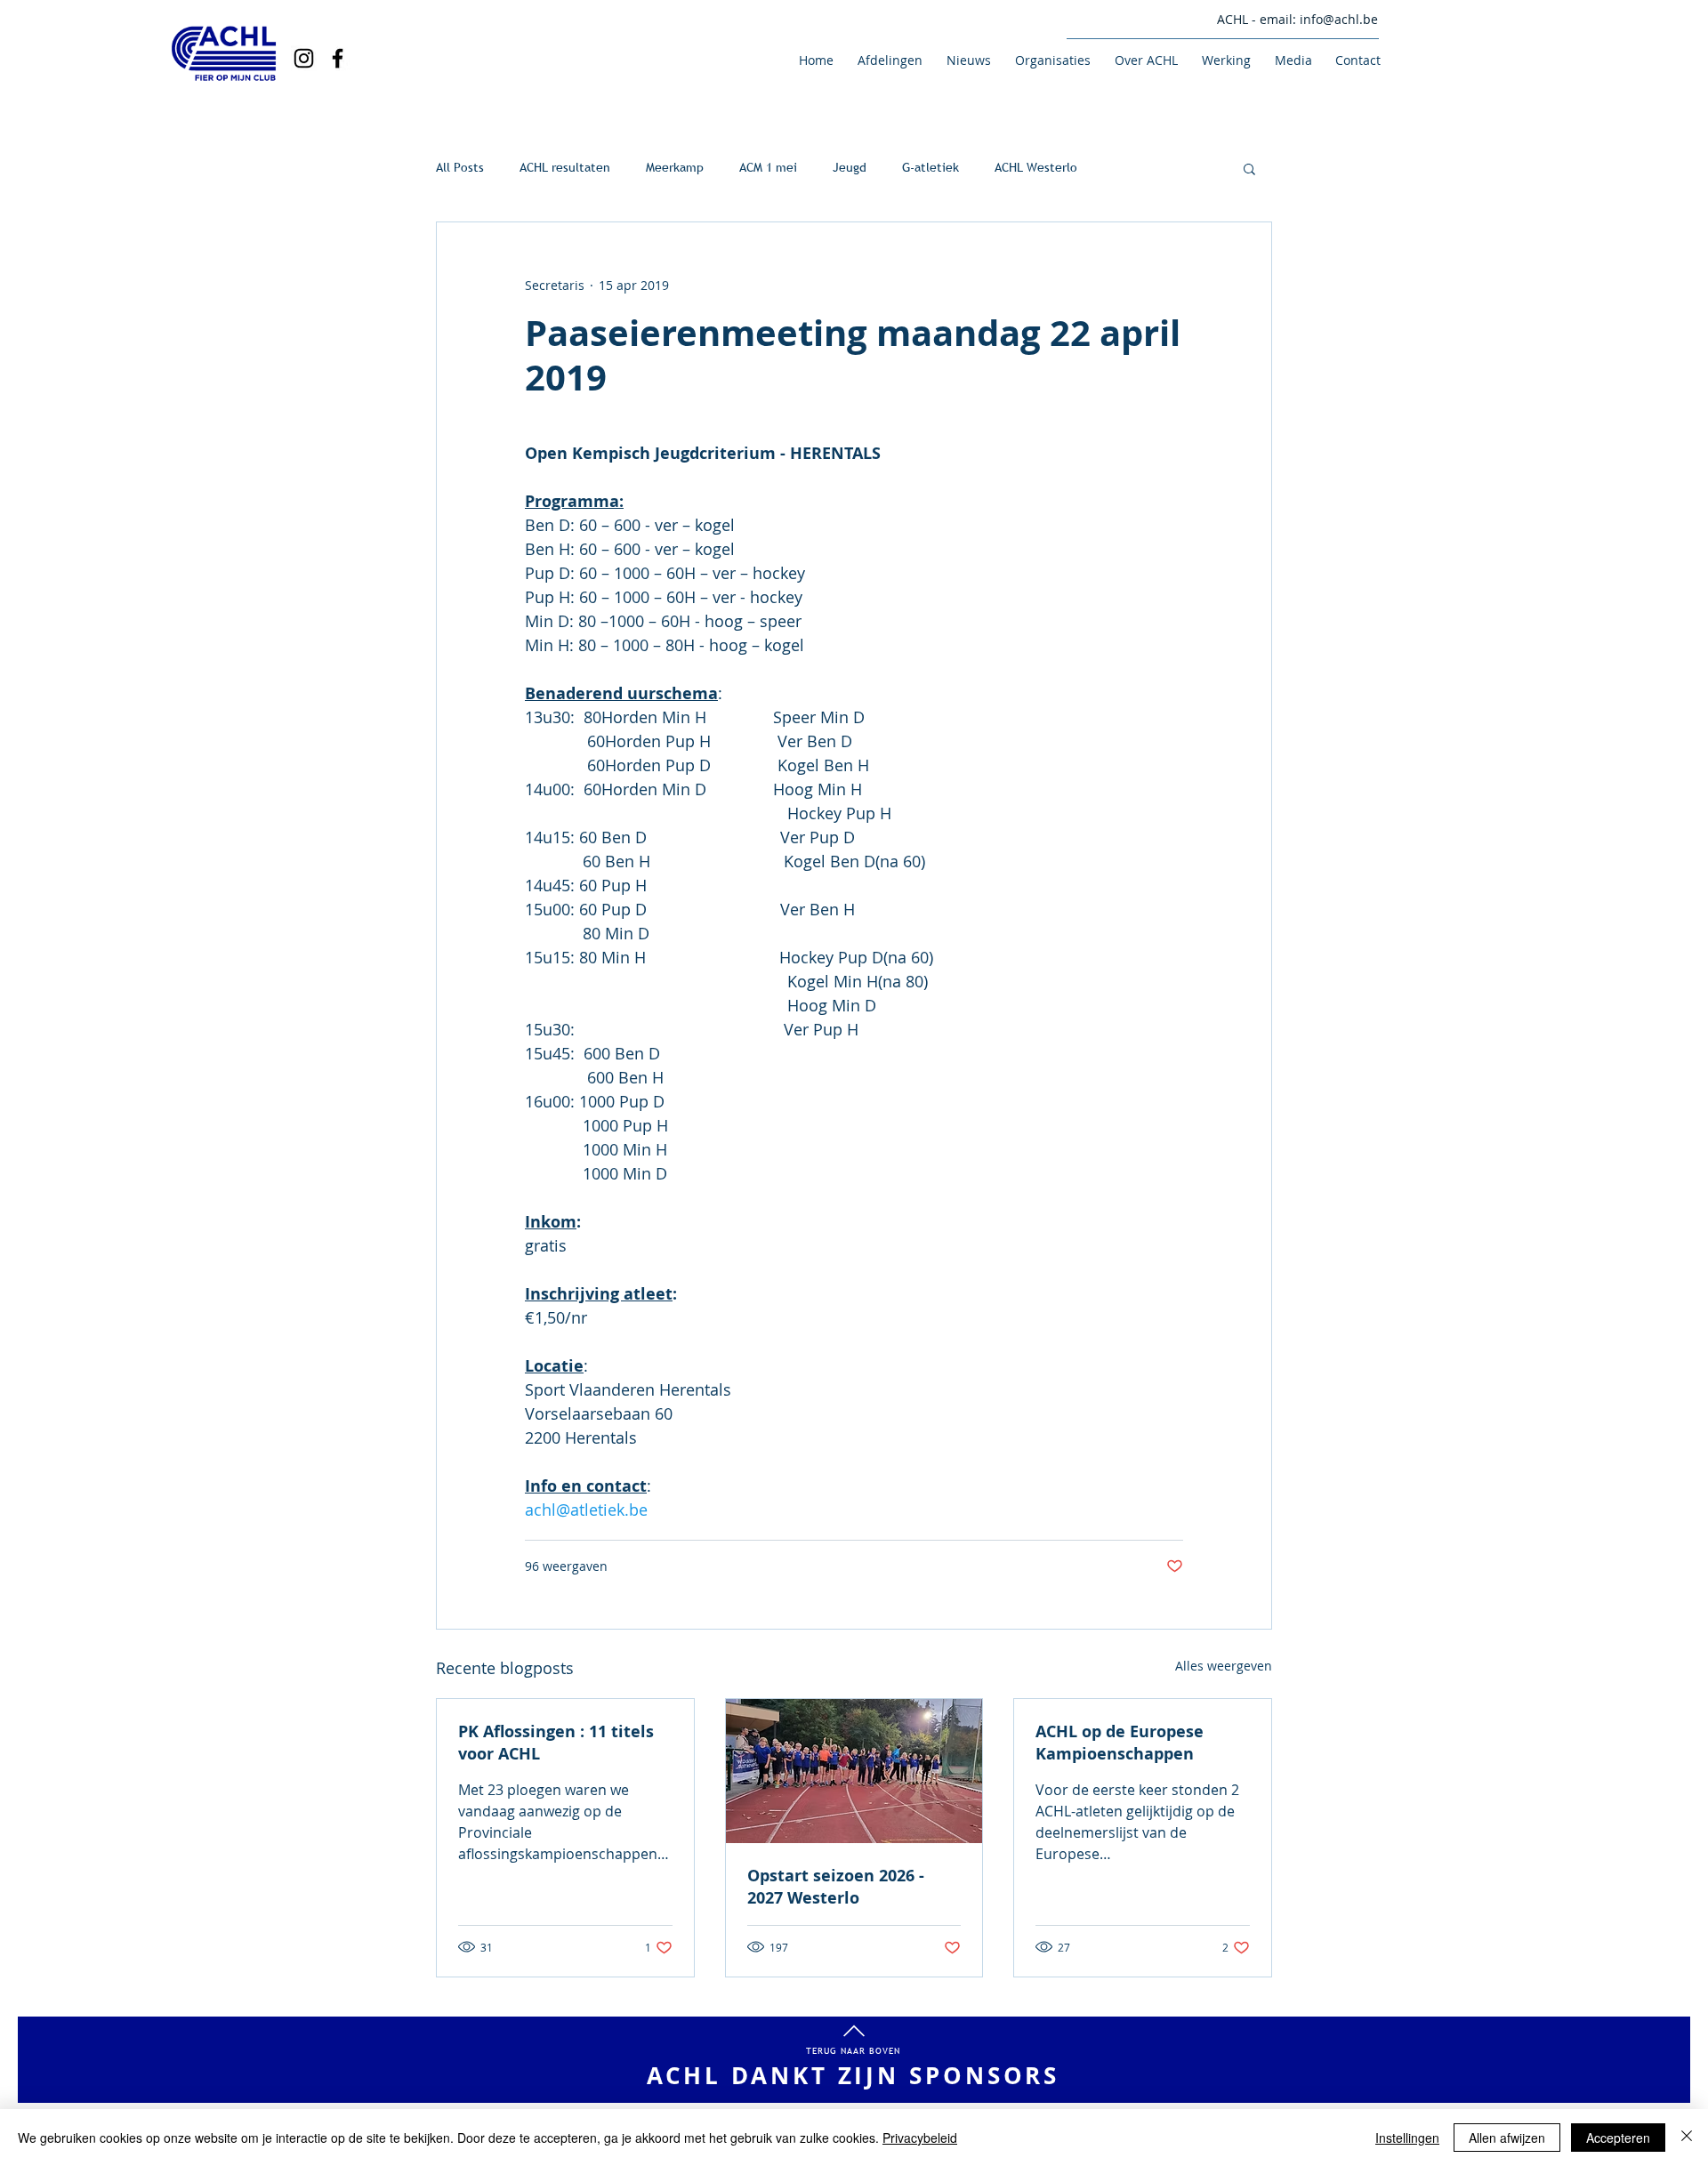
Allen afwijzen (1507, 2138)
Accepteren (1618, 2138)
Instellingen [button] (1407, 2138)
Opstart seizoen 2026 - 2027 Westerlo (836, 1887)
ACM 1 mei (768, 167)
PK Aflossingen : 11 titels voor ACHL (556, 1743)
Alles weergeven (1224, 1666)
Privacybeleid (920, 2138)
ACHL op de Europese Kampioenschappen (1120, 1743)
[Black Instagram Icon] (304, 58)
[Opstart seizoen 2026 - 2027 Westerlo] (854, 1771)
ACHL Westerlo (1036, 167)
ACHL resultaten (565, 167)
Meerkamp (675, 167)
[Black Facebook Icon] (338, 58)
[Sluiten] (1687, 2138)
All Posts (460, 167)
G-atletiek (931, 167)
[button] (887, 60)
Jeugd (850, 167)
